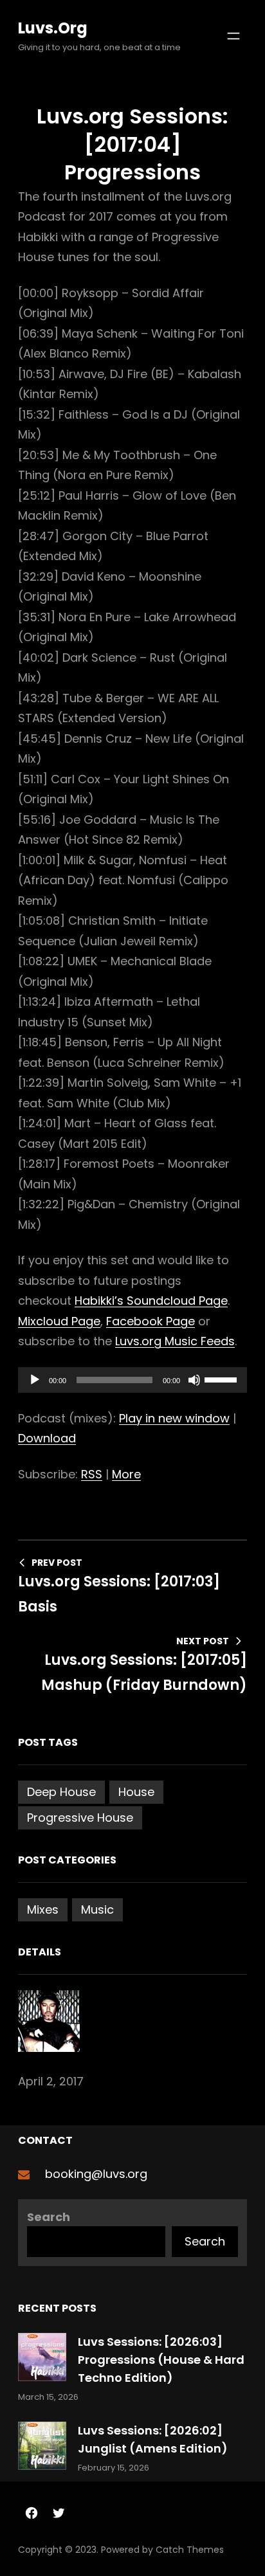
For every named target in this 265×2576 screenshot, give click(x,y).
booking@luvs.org (96, 2174)
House (136, 1792)
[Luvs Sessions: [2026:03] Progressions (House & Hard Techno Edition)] (42, 2360)
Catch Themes (190, 2550)
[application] (132, 1380)
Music (97, 1909)
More (126, 1474)
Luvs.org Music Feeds (175, 1341)
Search (49, 2217)
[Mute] (194, 1380)
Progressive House (80, 1818)
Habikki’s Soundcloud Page (151, 1301)
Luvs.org (53, 28)
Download (47, 1438)
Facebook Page (151, 1321)
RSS (92, 1474)
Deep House (61, 1792)
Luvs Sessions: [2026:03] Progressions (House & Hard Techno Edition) (161, 2360)
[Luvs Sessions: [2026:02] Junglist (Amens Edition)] (42, 2448)
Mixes (43, 1909)
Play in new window (174, 1418)
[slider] (223, 1379)
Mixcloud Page (59, 1321)
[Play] (35, 1380)
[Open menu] (233, 36)
